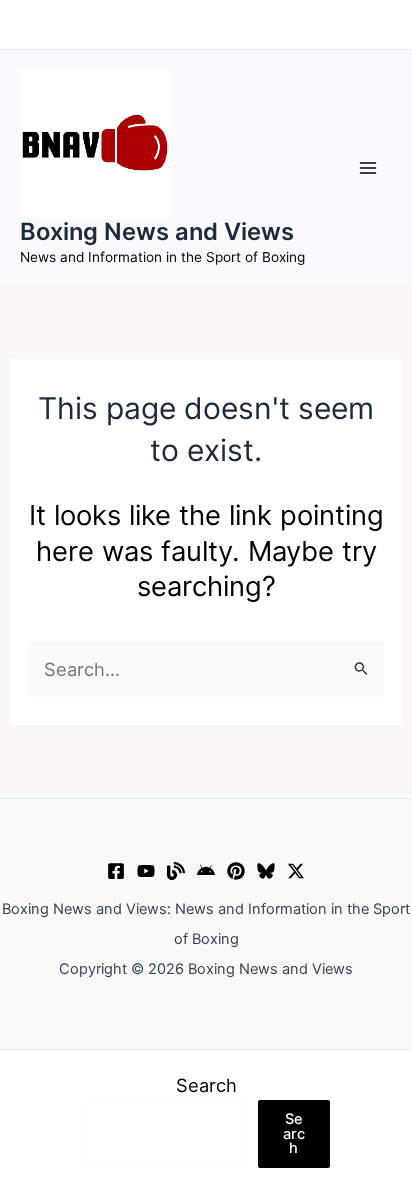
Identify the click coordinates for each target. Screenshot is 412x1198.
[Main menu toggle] (368, 167)
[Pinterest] (236, 871)
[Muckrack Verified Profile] (176, 871)
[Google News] (206, 871)
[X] (296, 871)
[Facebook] (116, 871)
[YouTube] (146, 871)
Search (206, 1085)
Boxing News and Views (157, 231)
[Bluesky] (266, 871)
